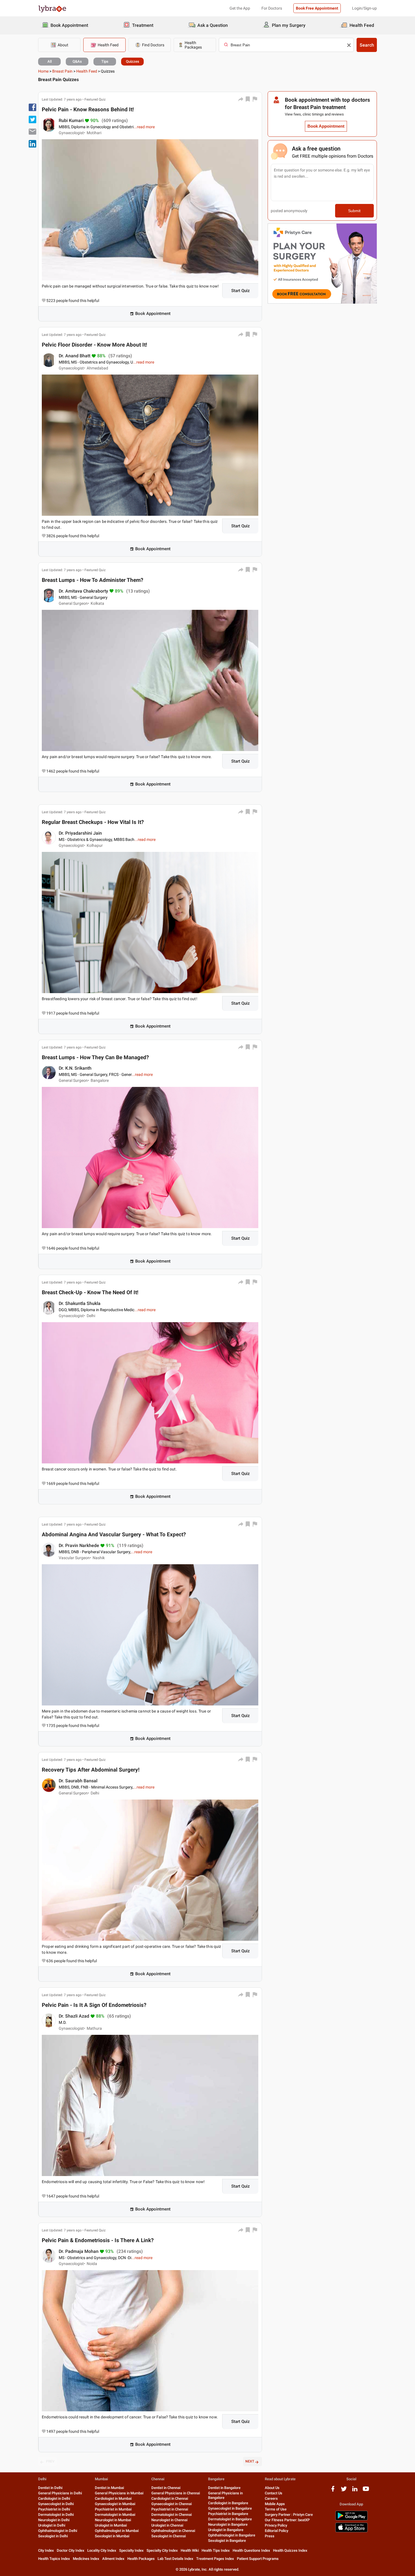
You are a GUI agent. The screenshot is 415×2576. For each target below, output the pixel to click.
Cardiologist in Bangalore (228, 2503)
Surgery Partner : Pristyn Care (289, 2515)
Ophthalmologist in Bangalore (232, 2535)
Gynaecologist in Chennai (172, 2504)
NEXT (250, 2461)
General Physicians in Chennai (176, 2493)
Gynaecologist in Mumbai (115, 2504)
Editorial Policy (277, 2531)
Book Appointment (153, 314)
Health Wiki (190, 2550)
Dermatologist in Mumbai (115, 2515)
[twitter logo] (344, 2491)
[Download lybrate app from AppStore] (351, 2531)
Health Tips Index (216, 2550)
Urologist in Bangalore (226, 2530)
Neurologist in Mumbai (113, 2520)
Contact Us (274, 2493)
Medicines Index (86, 2559)
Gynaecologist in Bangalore (230, 2508)
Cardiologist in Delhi (54, 2498)
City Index (46, 2550)
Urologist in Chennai (167, 2525)
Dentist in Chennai (166, 2488)
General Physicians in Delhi (60, 2493)
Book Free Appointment (317, 8)
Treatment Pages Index (215, 2559)
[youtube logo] (366, 2491)
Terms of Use (276, 2509)
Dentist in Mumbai (109, 2488)
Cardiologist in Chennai (170, 2498)
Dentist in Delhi (50, 2488)
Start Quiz (241, 291)
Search (367, 45)
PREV (50, 2461)
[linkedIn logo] (355, 2491)
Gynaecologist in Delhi (56, 2504)
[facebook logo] (333, 2491)
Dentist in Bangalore (224, 2488)
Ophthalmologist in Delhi (58, 2531)
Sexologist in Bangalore (227, 2541)
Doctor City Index (71, 2550)
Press (270, 2536)
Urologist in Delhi (52, 2525)
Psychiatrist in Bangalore (228, 2514)
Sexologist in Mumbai (112, 2536)
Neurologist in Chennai (169, 2520)
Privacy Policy (276, 2525)
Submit (354, 211)
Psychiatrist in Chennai (170, 2509)
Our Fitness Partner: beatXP (287, 2520)
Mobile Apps (275, 2504)
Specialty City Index (162, 2550)
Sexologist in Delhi (53, 2536)
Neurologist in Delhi (54, 2520)
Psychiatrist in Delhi (54, 2509)
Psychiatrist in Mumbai (113, 2509)
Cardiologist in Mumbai (113, 2498)
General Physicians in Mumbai (119, 2493)
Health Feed (87, 71)
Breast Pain (62, 71)
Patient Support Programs (258, 2559)
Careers (271, 2498)
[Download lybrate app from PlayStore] (351, 2519)
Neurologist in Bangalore (228, 2524)
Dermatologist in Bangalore (230, 2519)
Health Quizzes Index (290, 2550)
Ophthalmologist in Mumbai (117, 2531)
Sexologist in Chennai (169, 2536)
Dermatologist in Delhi (56, 2515)
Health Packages (141, 2559)
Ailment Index (113, 2559)
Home (43, 71)
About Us (272, 2488)
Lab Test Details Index (175, 2559)
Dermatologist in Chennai (172, 2515)
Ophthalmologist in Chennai (173, 2531)
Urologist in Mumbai (111, 2525)
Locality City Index (102, 2550)
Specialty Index (131, 2550)
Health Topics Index (54, 2559)
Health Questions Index (251, 2550)
